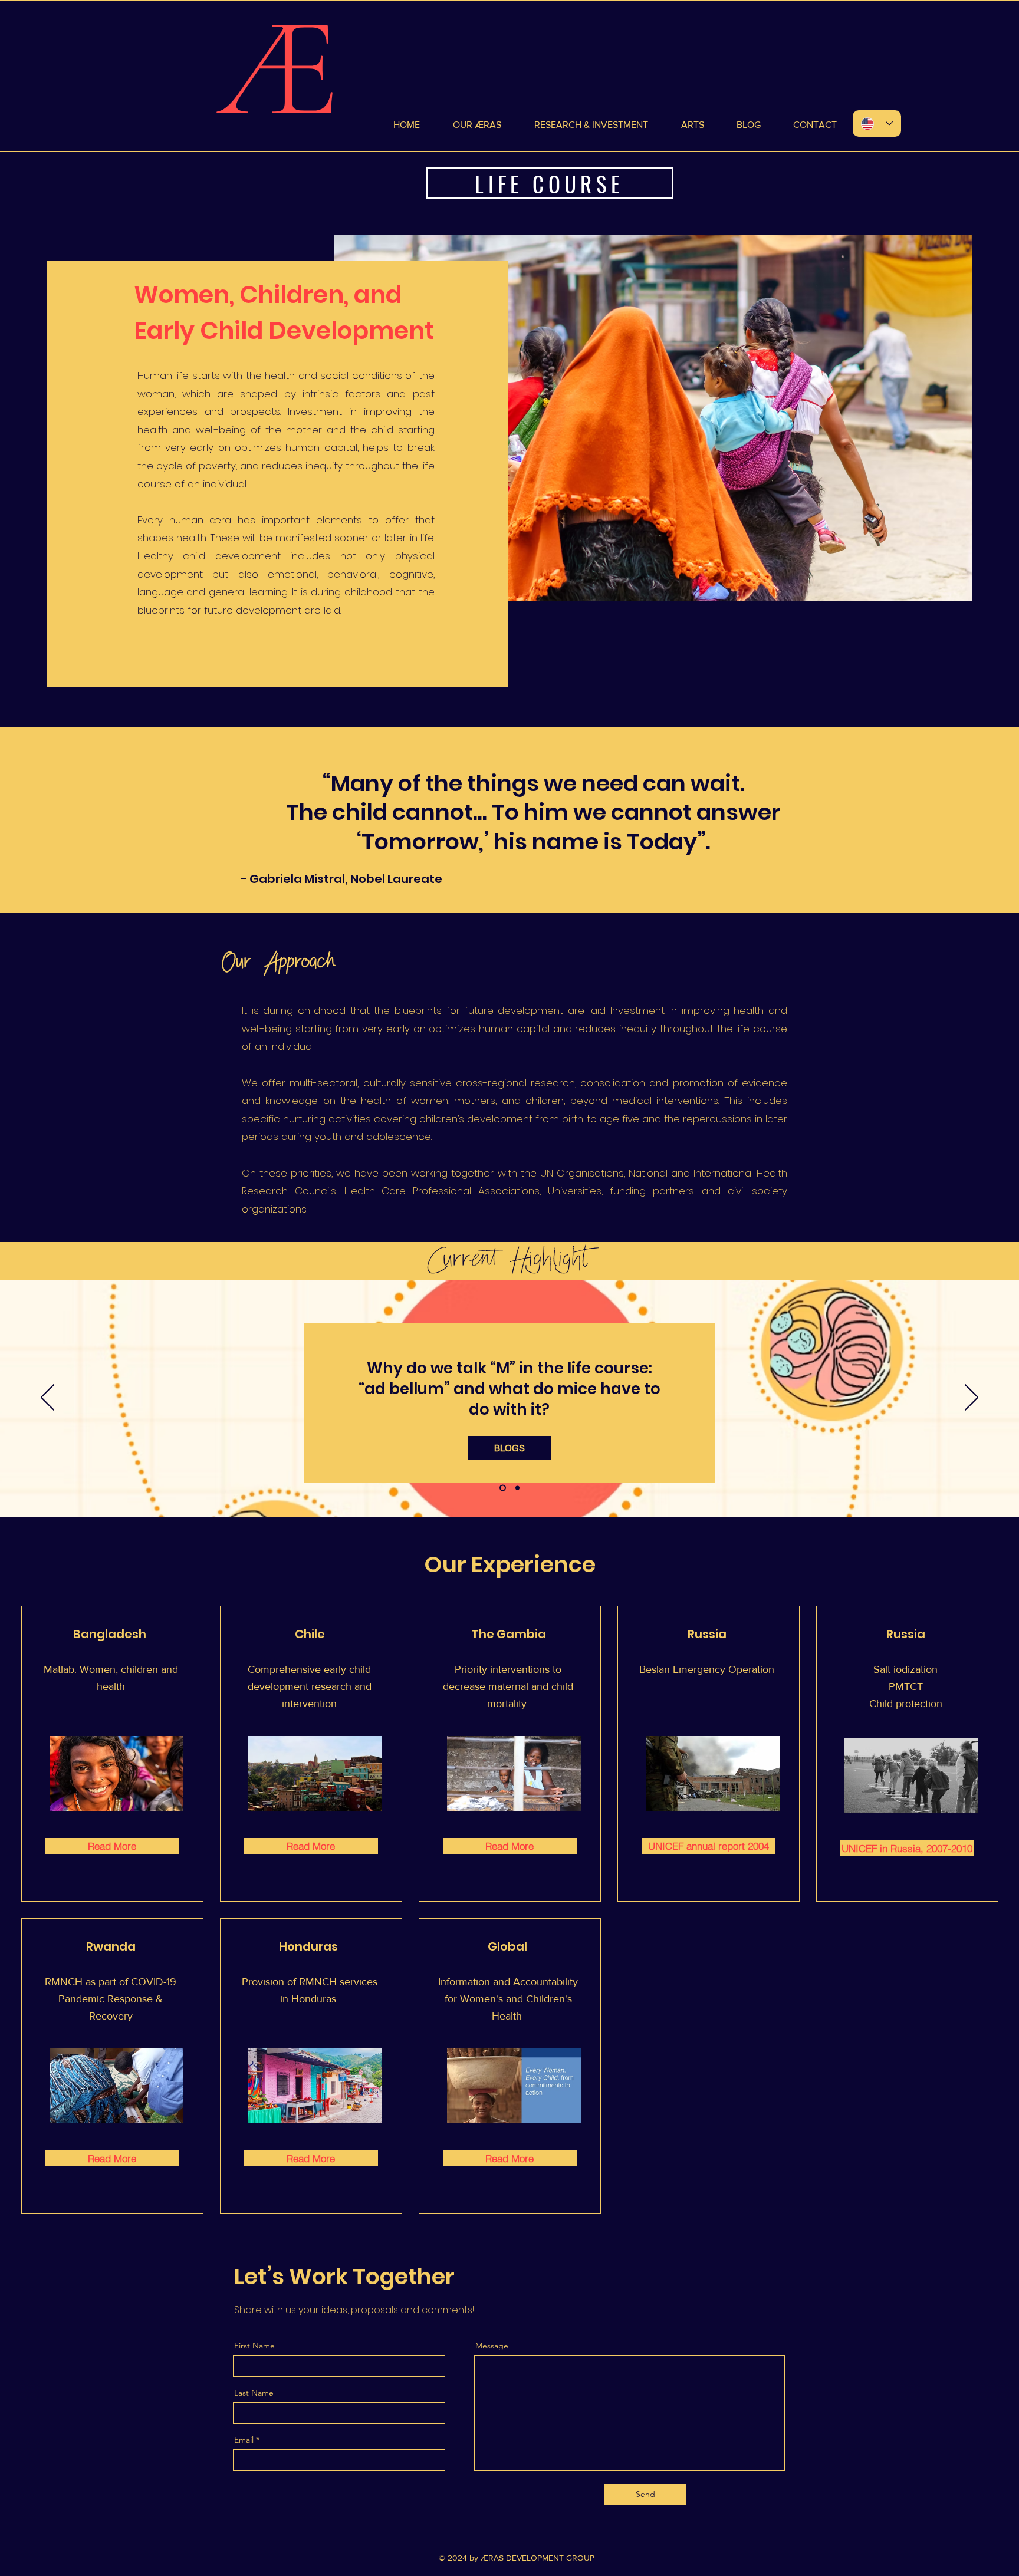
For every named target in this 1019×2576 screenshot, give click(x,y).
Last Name (254, 2393)
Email (244, 2440)
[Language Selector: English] (877, 123)
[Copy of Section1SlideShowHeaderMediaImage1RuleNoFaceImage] (516, 1488)
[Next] (972, 1398)
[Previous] (47, 1398)
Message (492, 2346)
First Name (254, 2346)
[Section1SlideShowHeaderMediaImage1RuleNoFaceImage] (502, 1488)
